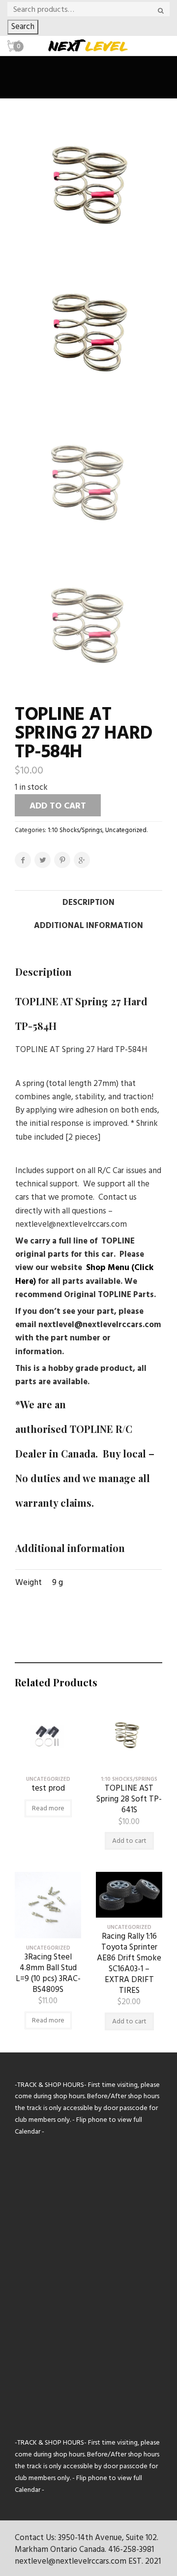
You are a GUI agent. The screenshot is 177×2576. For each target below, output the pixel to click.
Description (88, 903)
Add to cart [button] (129, 1841)
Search (23, 27)
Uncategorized (126, 830)
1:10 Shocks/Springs (75, 830)
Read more (48, 1809)
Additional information (88, 926)
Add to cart (58, 806)
